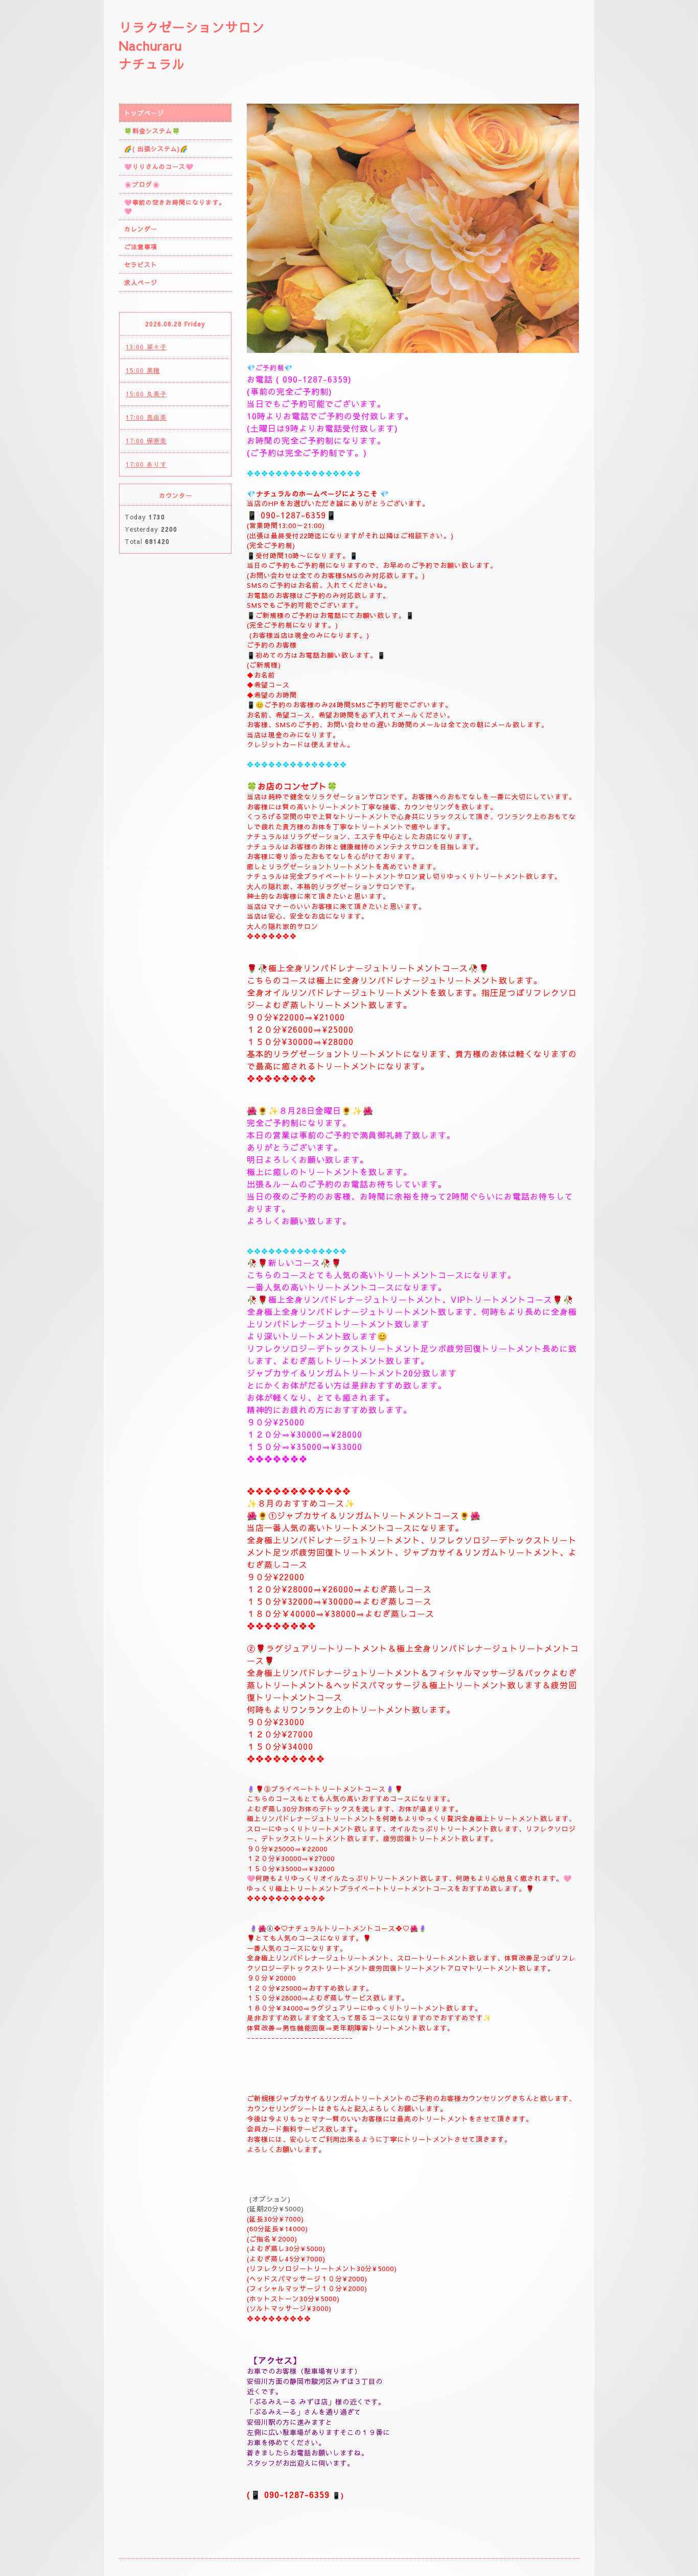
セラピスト (141, 265)
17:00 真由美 (146, 417)
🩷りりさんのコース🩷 (159, 166)
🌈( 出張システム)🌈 (156, 149)
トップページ (144, 113)
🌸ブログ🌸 (142, 184)
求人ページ (141, 282)
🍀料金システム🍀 (152, 131)
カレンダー (141, 229)
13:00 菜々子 (146, 347)
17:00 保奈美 (146, 441)
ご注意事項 (141, 247)
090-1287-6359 (315, 379)
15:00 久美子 (146, 394)
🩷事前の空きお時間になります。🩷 (175, 207)
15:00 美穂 (143, 370)
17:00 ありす (146, 464)
